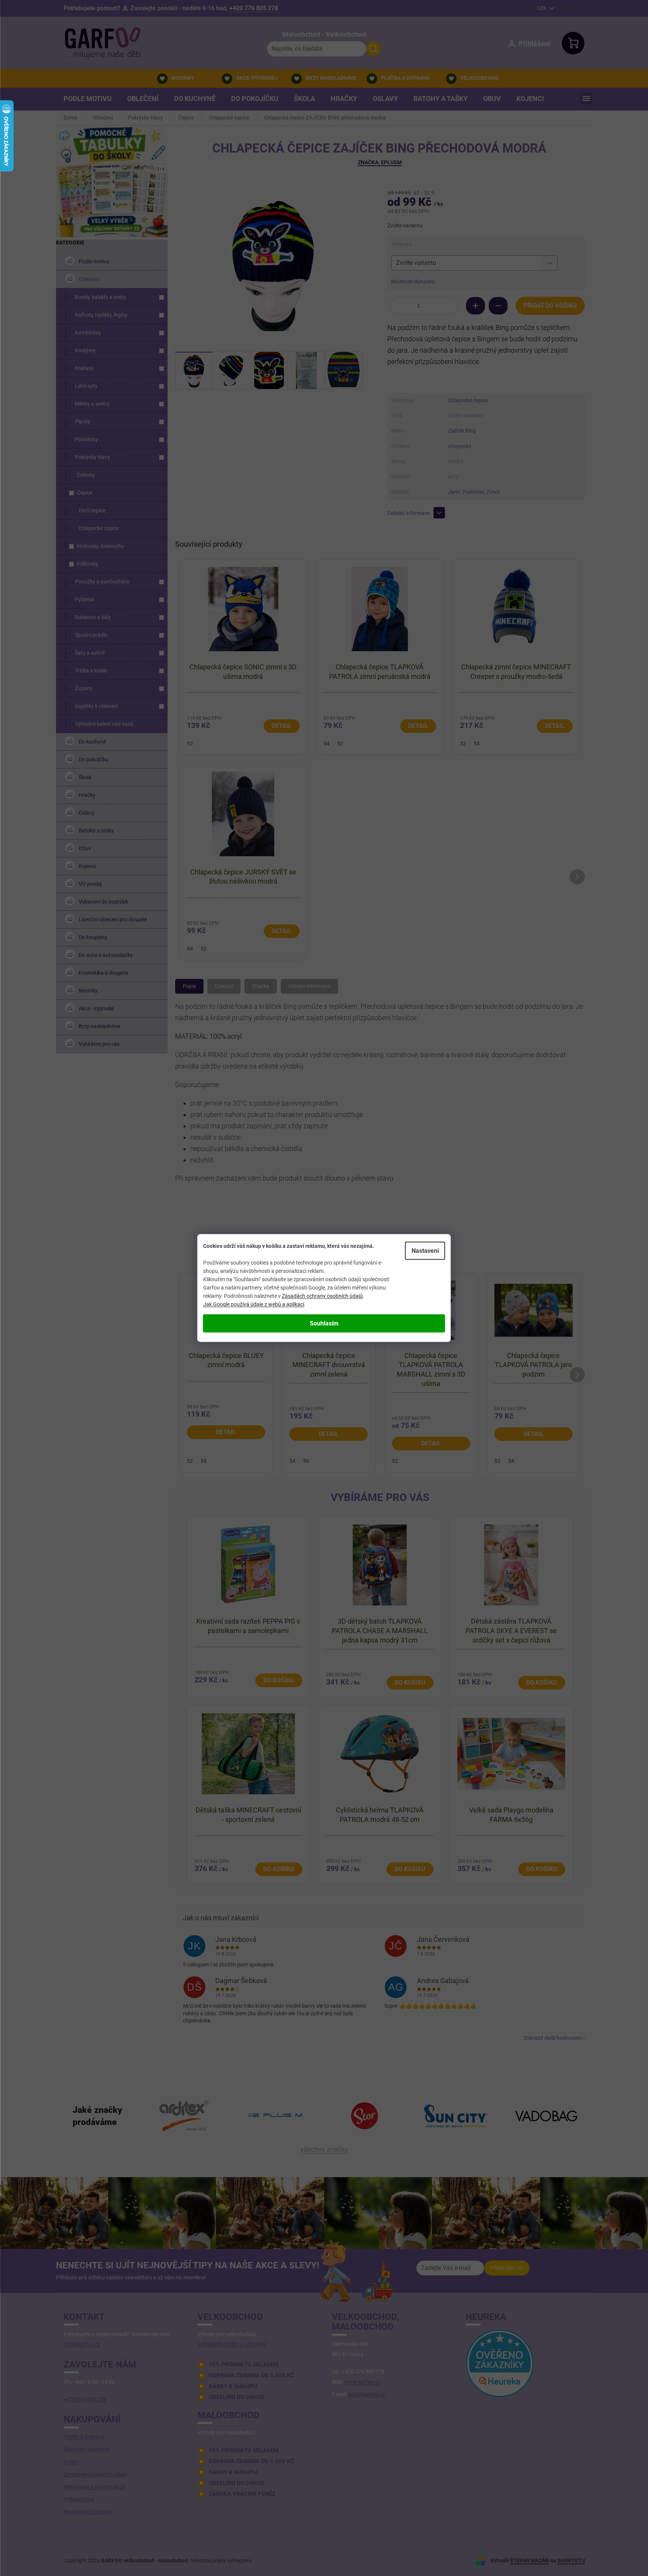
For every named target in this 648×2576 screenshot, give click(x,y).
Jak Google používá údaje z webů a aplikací (254, 1304)
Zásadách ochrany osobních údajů (322, 1296)
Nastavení (425, 1251)
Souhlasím (324, 1323)
